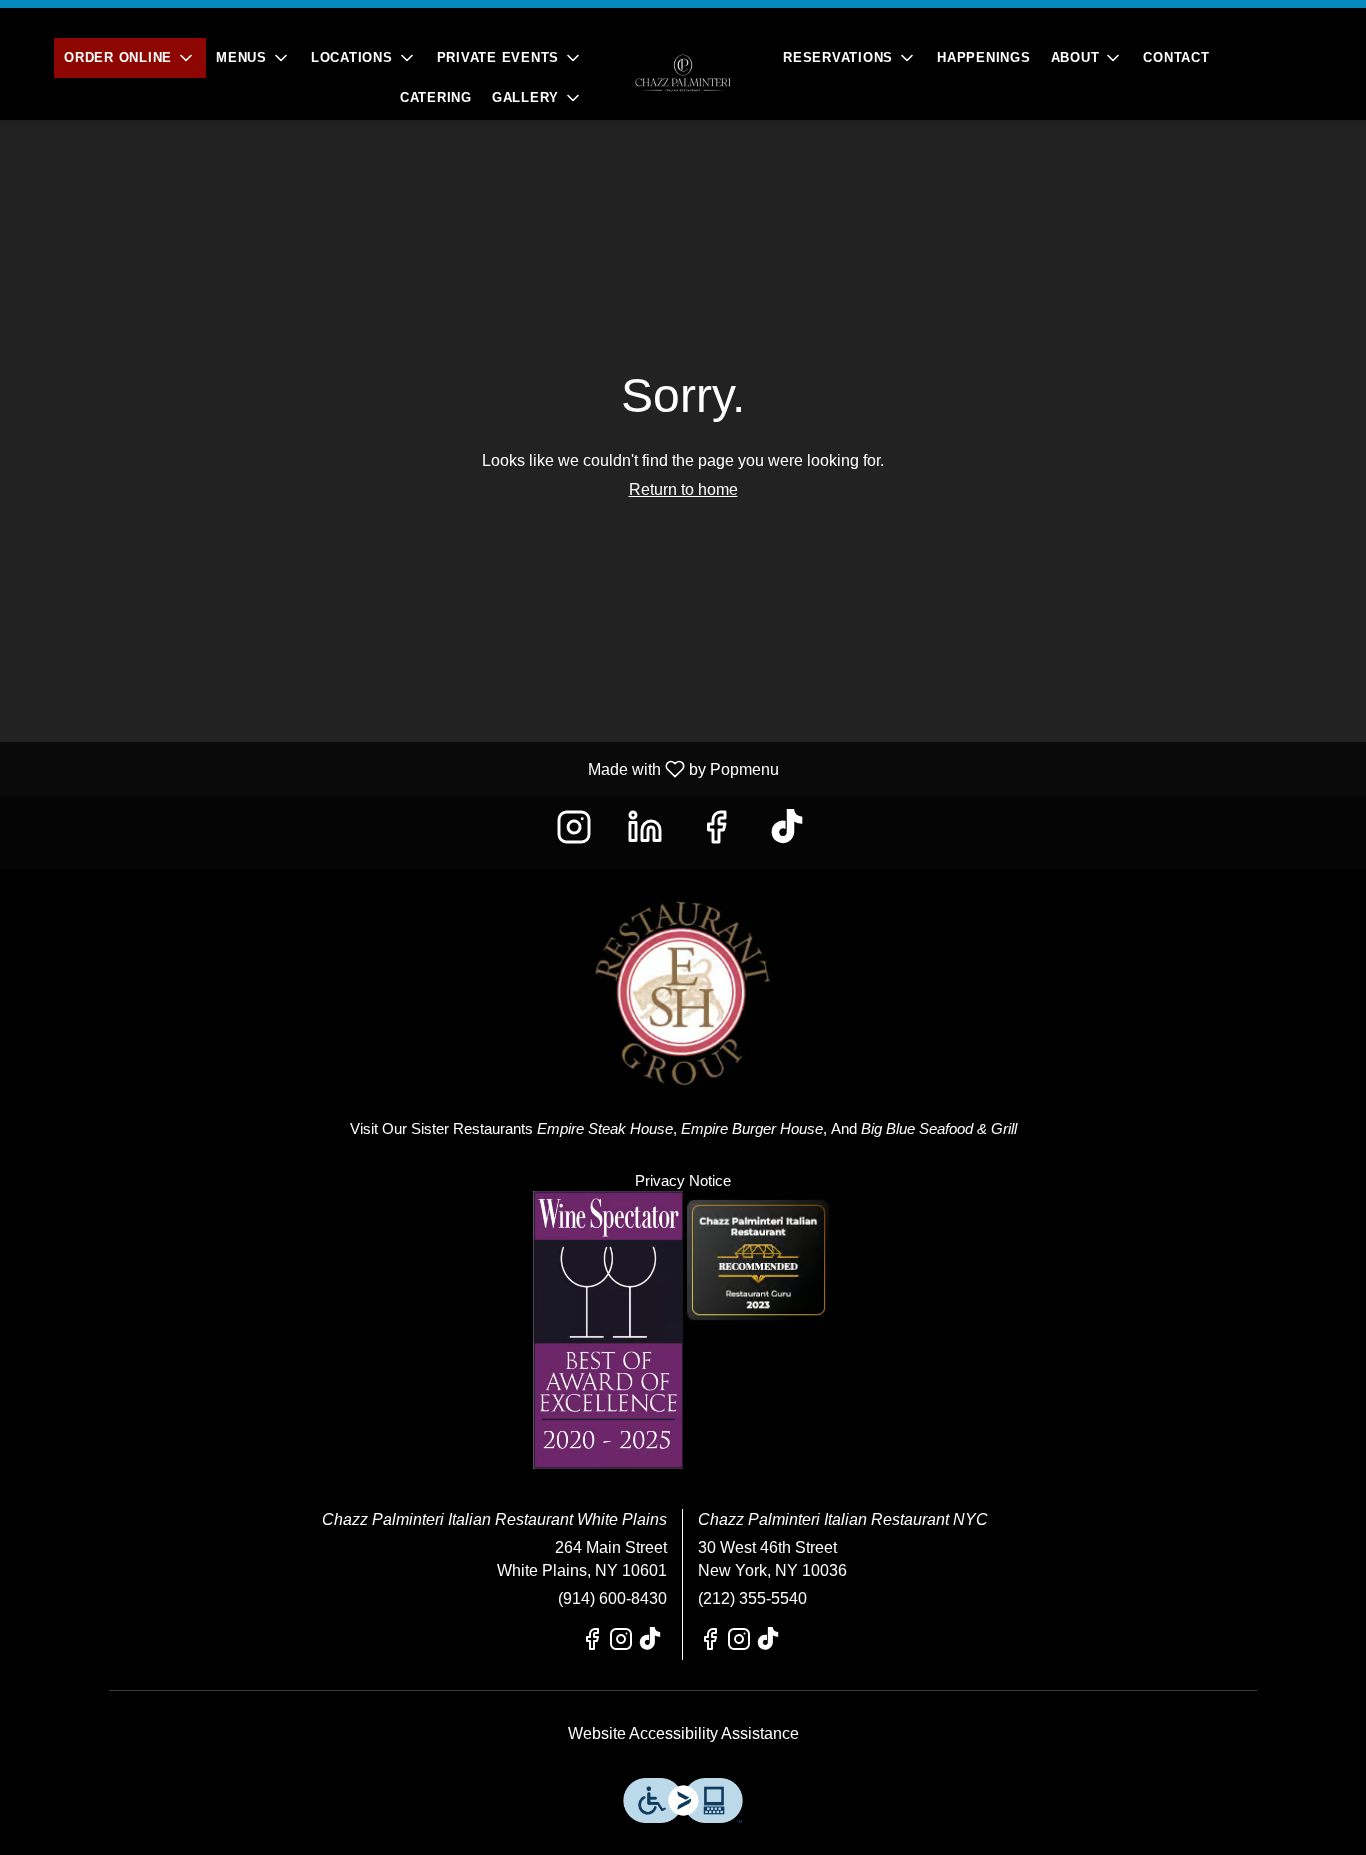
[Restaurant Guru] (758, 1258)
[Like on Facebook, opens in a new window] (718, 832)
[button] (130, 58)
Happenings (984, 57)
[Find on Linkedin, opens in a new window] (647, 832)
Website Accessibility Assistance (683, 1733)
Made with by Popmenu (397, 769)
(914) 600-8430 (612, 1598)
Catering (436, 97)
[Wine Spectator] (608, 1328)
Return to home (683, 489)
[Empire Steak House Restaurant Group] (683, 976)
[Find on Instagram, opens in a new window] (576, 832)
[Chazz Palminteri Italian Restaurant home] (683, 73)
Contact (1176, 57)
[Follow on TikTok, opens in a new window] (789, 832)
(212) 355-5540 (752, 1598)
